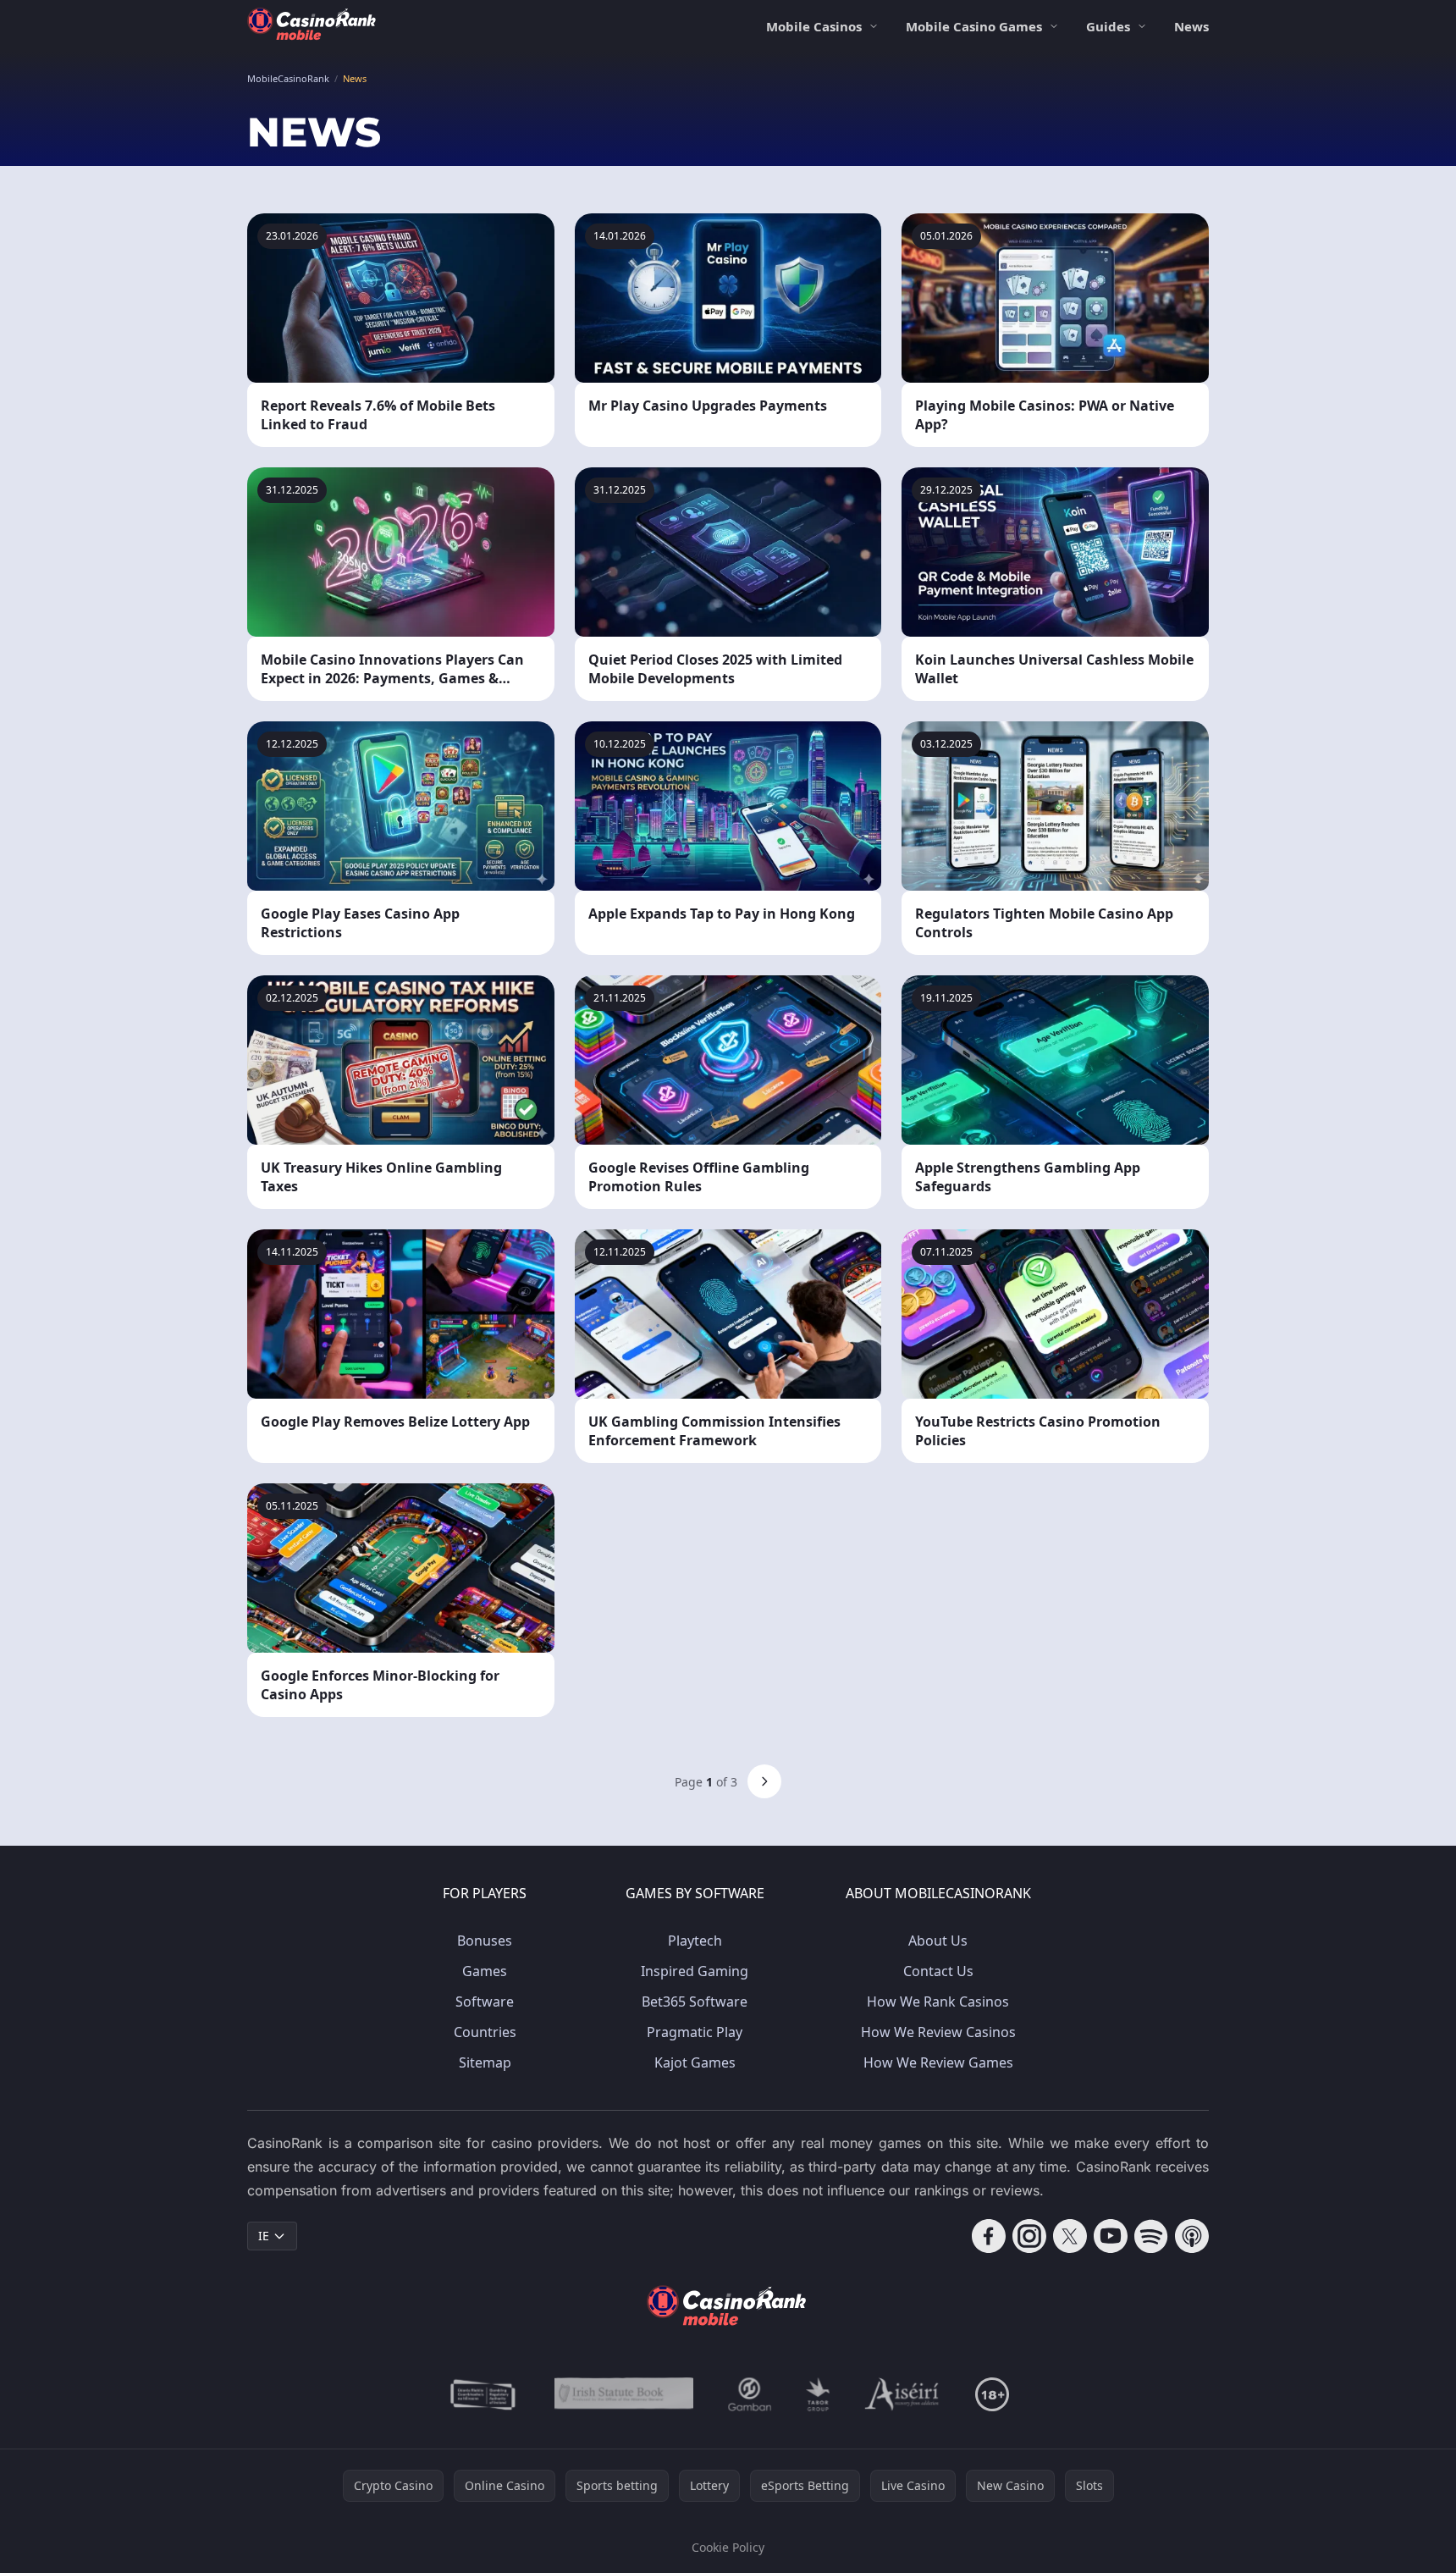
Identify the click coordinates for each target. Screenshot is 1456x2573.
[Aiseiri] (903, 2394)
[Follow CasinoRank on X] (1070, 2236)
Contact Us (938, 1971)
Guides (1108, 26)
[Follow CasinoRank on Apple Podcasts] (1192, 2236)
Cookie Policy (728, 2547)
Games (485, 1971)
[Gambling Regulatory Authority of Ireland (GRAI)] (484, 2394)
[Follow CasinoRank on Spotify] (1151, 2236)
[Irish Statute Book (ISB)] (624, 2394)
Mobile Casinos (814, 26)
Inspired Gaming (695, 1971)
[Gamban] (750, 2394)
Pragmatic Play (695, 2032)
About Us (938, 1941)
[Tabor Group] (818, 2394)
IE (264, 2236)
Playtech (695, 1941)
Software (485, 2002)
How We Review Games (938, 2062)
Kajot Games (695, 2062)
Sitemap (485, 2062)
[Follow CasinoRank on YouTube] (1111, 2236)
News (1191, 26)
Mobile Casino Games (974, 26)
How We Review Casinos (938, 2032)
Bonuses (485, 1941)
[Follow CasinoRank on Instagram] (1029, 2236)
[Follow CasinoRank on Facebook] (989, 2236)
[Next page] (764, 1781)
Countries (485, 2032)
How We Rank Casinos (938, 2002)
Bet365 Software (695, 2002)
